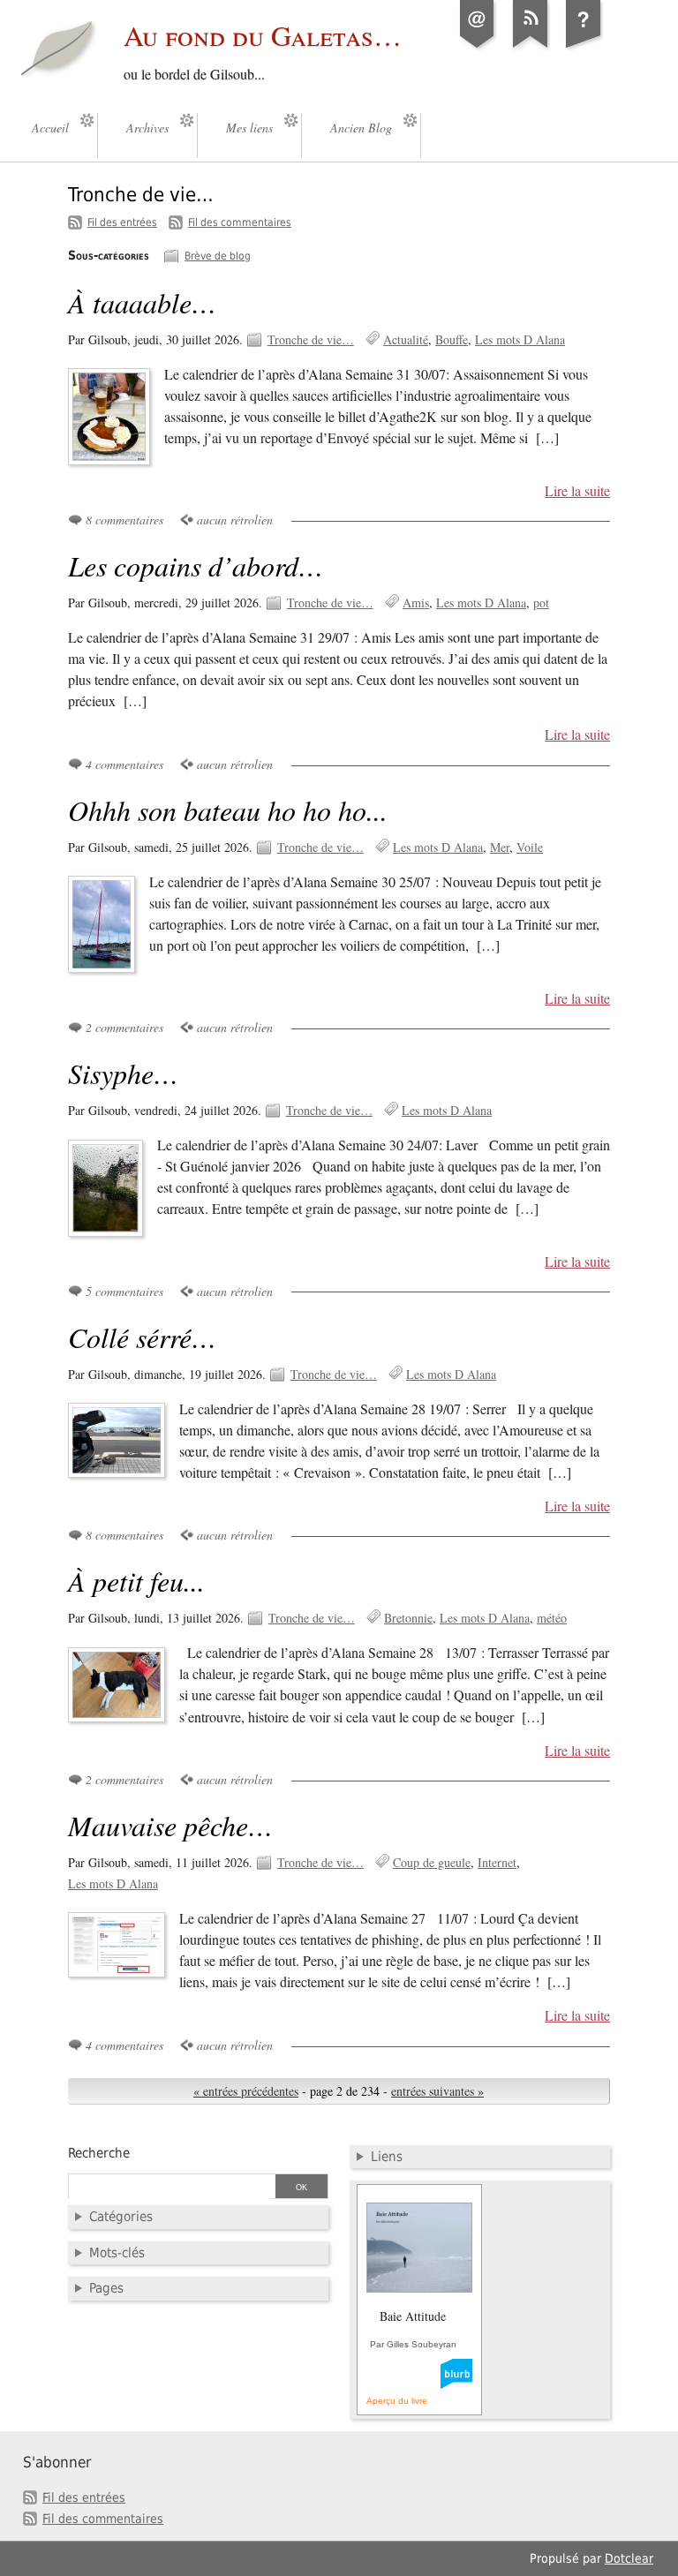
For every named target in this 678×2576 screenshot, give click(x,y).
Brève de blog (218, 256)
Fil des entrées (122, 222)
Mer (500, 847)
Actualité (406, 339)
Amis (416, 603)
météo (552, 1618)
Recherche (99, 2153)
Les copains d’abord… (196, 565)
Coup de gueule (432, 1862)
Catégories (121, 2217)
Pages (106, 2288)
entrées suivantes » (437, 2091)
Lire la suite (577, 491)
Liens (387, 2157)
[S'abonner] (531, 48)
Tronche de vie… (311, 339)
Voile (530, 847)
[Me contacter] (478, 48)
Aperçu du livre (397, 2401)
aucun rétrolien (235, 520)
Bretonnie (408, 1618)
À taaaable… (142, 302)
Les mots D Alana (520, 339)
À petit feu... (136, 1581)
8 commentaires (124, 520)
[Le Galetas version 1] (584, 48)
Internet (497, 1862)
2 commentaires (124, 1027)
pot (541, 603)
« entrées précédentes (246, 2091)
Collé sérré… (142, 1337)
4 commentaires (124, 764)
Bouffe (452, 339)
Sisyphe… (123, 1073)
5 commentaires (124, 1291)
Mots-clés (117, 2253)
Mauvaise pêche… (170, 1825)
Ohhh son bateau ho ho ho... (228, 810)
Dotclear (629, 2558)
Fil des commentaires (240, 222)
